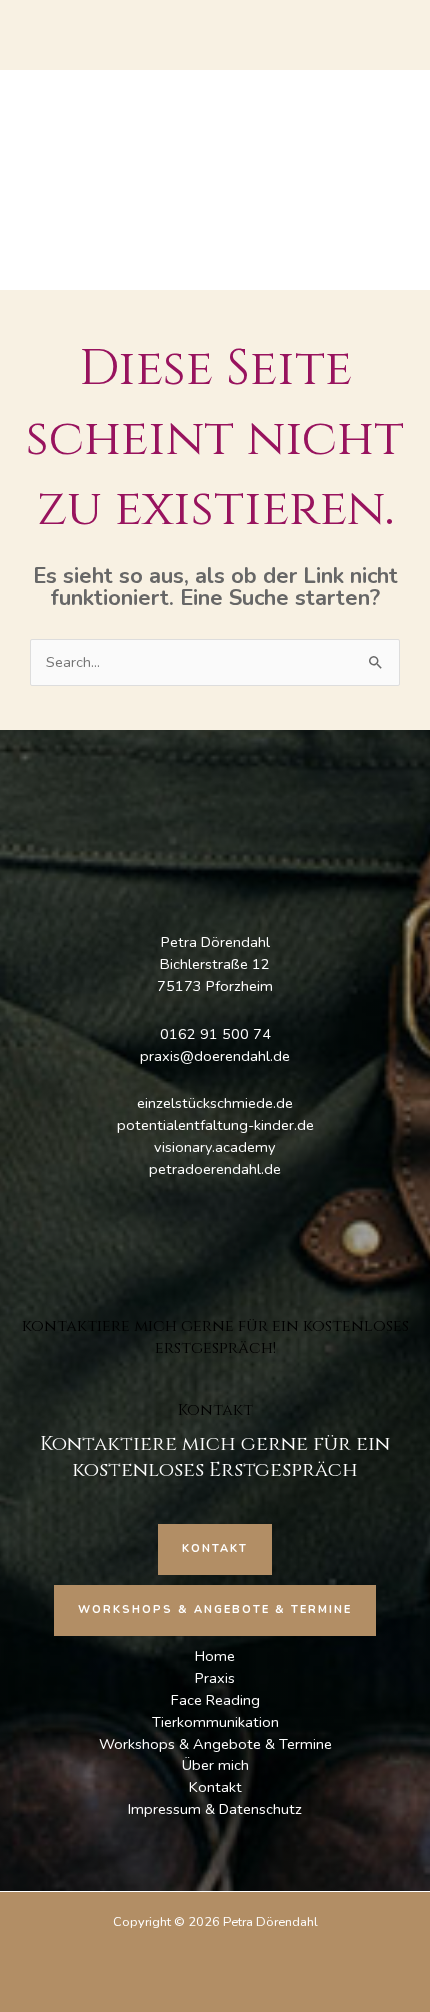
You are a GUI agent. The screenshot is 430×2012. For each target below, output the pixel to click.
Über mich (215, 1765)
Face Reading (215, 1700)
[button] (215, 1549)
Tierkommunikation (215, 1722)
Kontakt (215, 1787)
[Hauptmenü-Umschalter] (215, 180)
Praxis (215, 1678)
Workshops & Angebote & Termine (215, 1744)
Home (215, 1656)
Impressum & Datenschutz (215, 1809)
